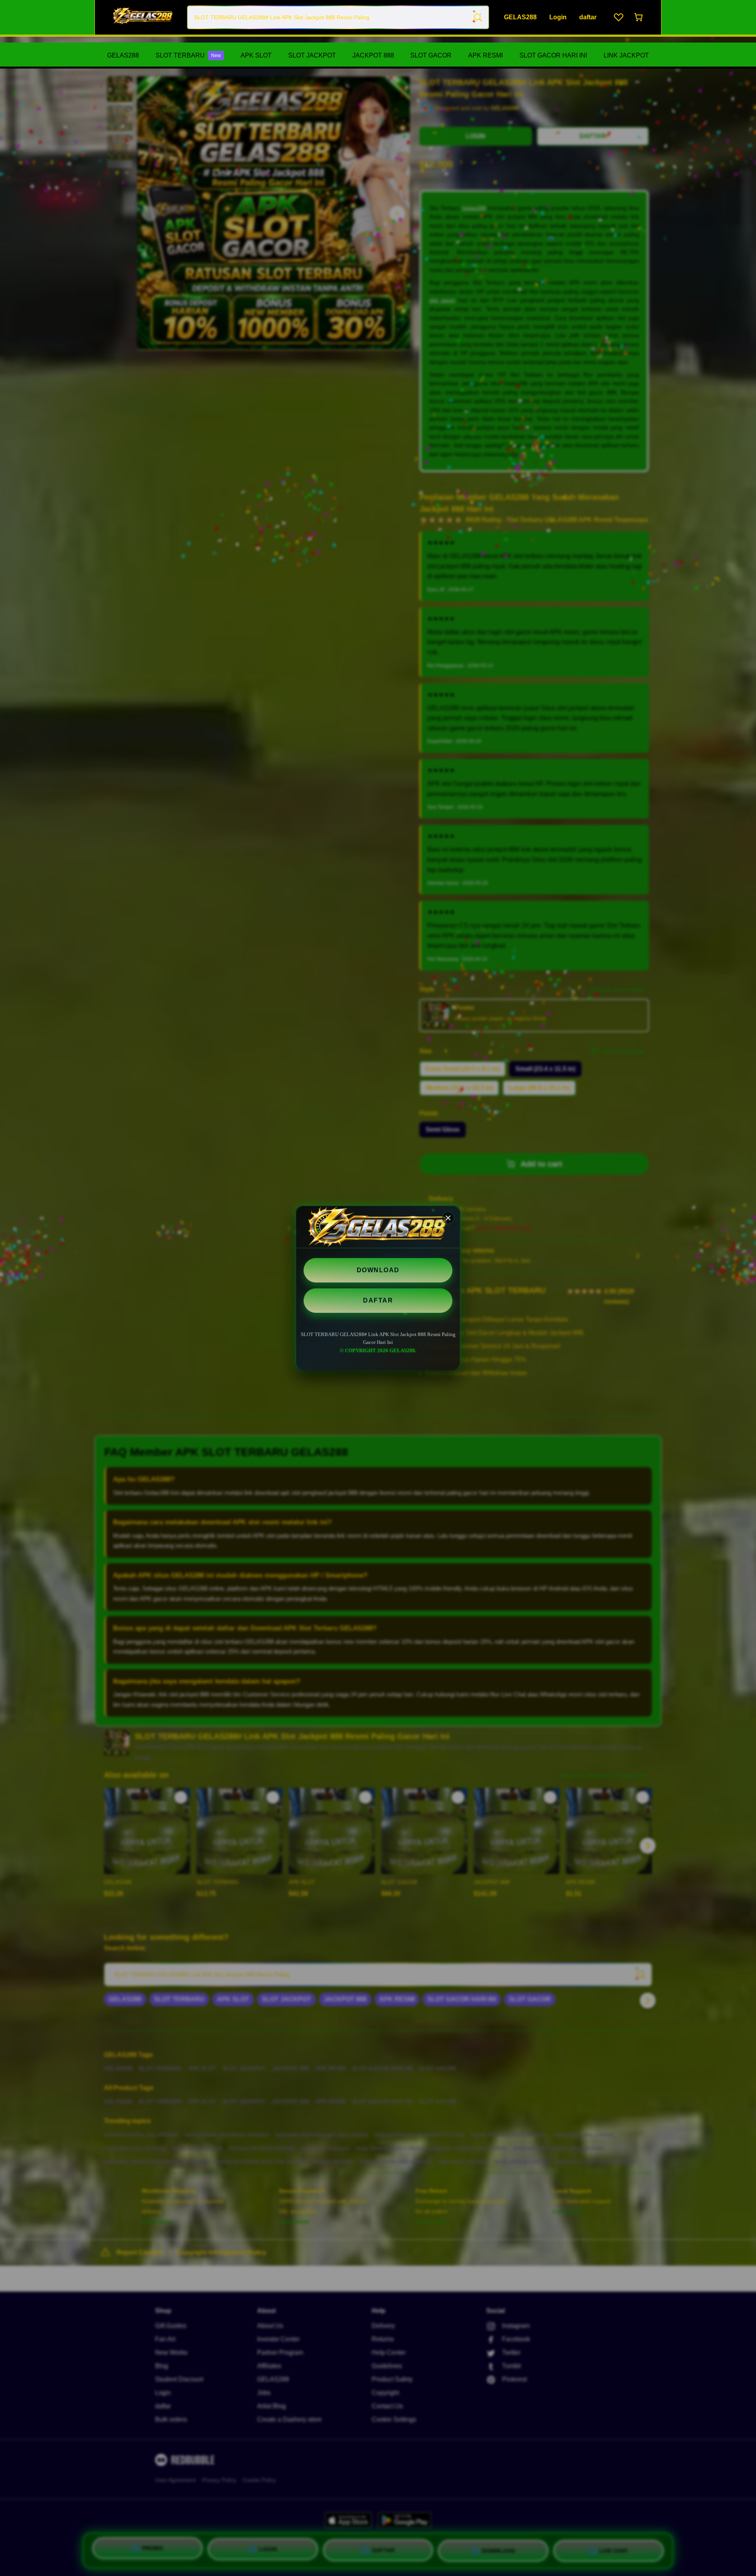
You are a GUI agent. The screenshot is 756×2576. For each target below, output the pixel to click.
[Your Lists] (619, 17)
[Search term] (477, 17)
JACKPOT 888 (373, 55)
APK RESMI (485, 55)
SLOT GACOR (431, 55)
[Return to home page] (143, 17)
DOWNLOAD (378, 1270)
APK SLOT (256, 55)
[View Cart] (639, 17)
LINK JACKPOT (626, 55)
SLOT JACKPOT (312, 55)
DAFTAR (378, 1300)
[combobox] (338, 17)
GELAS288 (123, 55)
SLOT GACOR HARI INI (553, 55)
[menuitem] (123, 56)
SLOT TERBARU (188, 55)
